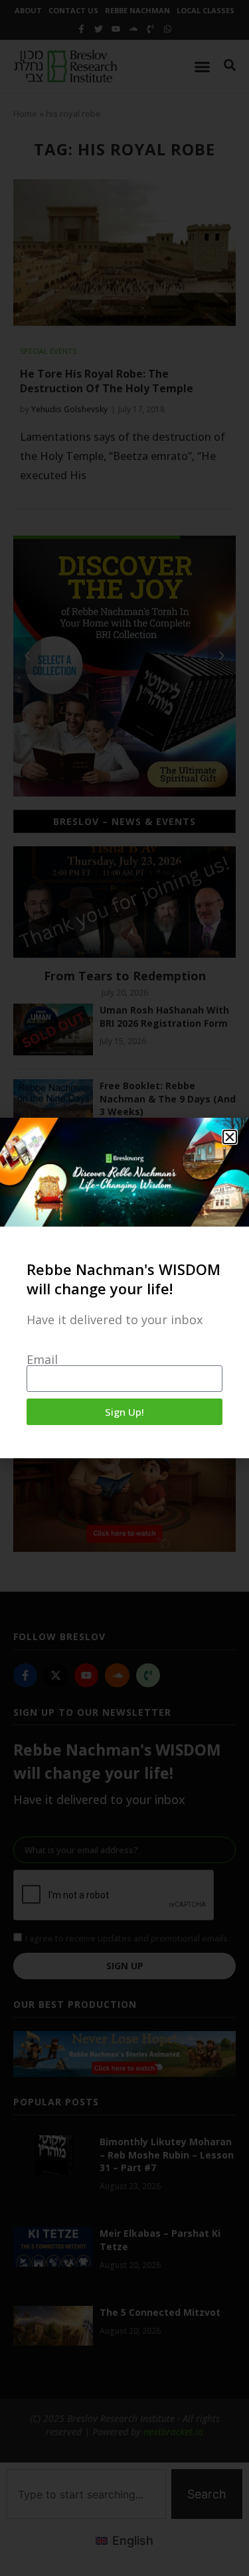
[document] (124, 1288)
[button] (230, 1137)
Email (42, 1359)
